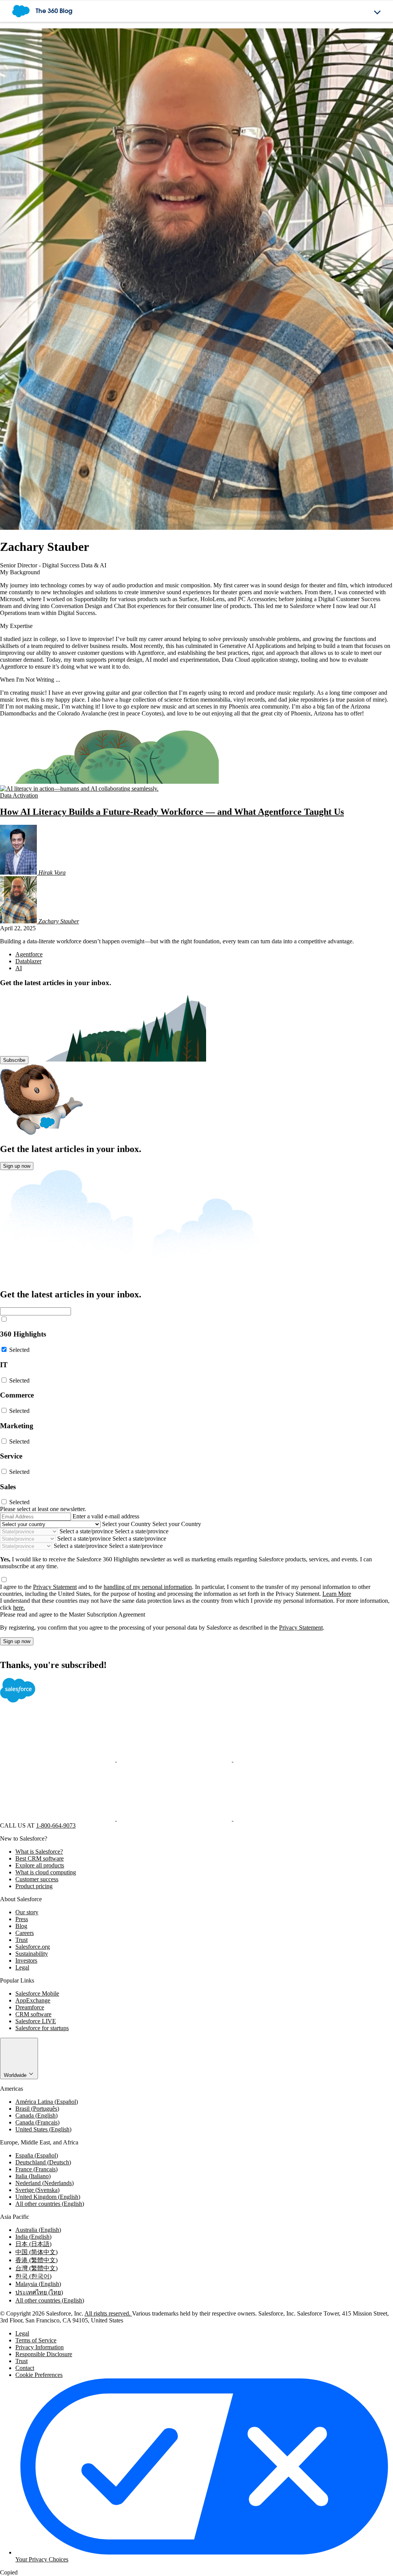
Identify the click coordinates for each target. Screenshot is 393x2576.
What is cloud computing (46, 1872)
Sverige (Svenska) (37, 2190)
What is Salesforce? (39, 1852)
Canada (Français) (37, 2122)
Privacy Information (40, 2347)
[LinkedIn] (291, 1759)
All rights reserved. (108, 2313)
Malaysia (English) (38, 2284)
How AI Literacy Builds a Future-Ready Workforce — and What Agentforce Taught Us (172, 812)
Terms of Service (36, 2340)
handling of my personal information (148, 1587)
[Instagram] (58, 1819)
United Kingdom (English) (48, 2197)
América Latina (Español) (47, 2102)
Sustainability (32, 1954)
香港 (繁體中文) (36, 2260)
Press (22, 1919)
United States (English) (43, 2129)
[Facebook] (58, 1759)
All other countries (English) (50, 2204)
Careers (25, 1933)
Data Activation (19, 795)
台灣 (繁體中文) (36, 2268)
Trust (21, 1940)
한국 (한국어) (33, 2276)
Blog (21, 1926)
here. (19, 1608)
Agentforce (29, 954)
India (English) (33, 2237)
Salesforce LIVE (36, 2021)
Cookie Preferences (39, 2375)
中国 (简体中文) (36, 2252)
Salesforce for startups (42, 2028)
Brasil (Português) (37, 2109)
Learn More (337, 1594)
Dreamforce (30, 2007)
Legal (22, 1967)
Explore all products (40, 1865)
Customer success (37, 1879)
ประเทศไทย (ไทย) (39, 2292)
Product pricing (34, 1886)
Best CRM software (40, 1858)
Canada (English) (36, 2115)
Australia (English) (38, 2230)
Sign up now (17, 1166)
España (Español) (37, 2155)
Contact (25, 2368)
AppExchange (33, 2000)
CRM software (33, 2014)
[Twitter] (175, 1759)
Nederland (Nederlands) (45, 2183)
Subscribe (14, 1060)
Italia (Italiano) (33, 2176)
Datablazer (28, 961)
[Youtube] (175, 1819)
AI (19, 968)
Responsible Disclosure (44, 2354)
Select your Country (126, 1524)
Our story (27, 1912)
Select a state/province (86, 1531)
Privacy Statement (55, 1587)
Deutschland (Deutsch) (43, 2162)
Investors (26, 1960)
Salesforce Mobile (37, 1993)
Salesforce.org (33, 1947)
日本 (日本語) (33, 2244)
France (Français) (36, 2169)
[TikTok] (291, 1819)
